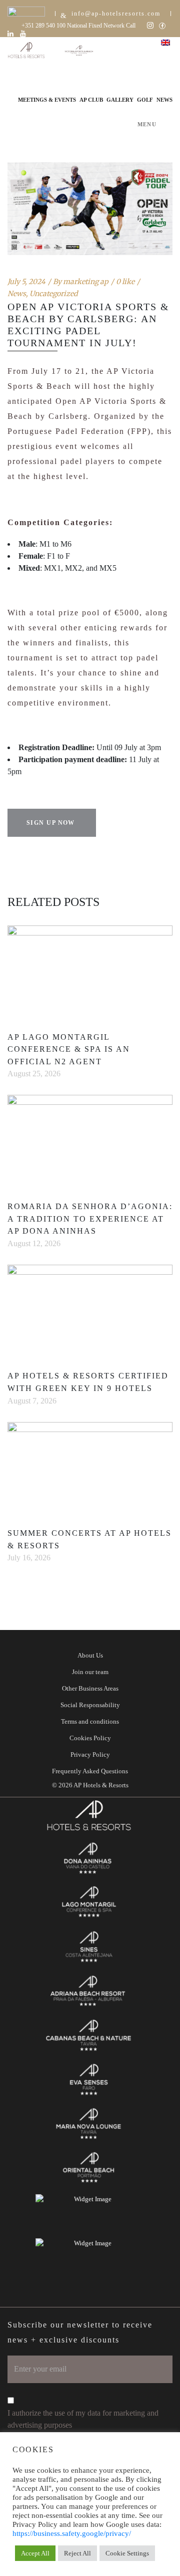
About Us (90, 1655)
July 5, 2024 (26, 282)
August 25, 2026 (34, 1074)
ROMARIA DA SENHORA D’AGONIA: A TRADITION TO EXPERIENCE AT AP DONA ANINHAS (90, 1219)
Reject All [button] (77, 2553)
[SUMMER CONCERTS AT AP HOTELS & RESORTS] (90, 1469)
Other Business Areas (90, 1688)
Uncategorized (53, 294)
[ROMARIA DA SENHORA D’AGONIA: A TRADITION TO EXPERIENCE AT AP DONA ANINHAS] (90, 1141)
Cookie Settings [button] (127, 2553)
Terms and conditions (90, 1721)
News (17, 294)
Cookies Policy (90, 1738)
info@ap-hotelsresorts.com (116, 14)
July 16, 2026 (29, 1558)
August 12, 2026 (34, 1243)
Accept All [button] (35, 2553)
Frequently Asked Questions (90, 1771)
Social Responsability (90, 1705)
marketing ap (86, 282)
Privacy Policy (90, 1754)
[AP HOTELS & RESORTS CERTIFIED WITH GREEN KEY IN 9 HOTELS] (90, 1311)
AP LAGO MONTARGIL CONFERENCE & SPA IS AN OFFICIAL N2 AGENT (69, 1049)
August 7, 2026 (32, 1401)
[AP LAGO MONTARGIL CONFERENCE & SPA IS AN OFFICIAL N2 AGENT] (90, 972)
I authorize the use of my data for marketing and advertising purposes (83, 2419)
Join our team (90, 1672)
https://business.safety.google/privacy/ (72, 2533)
